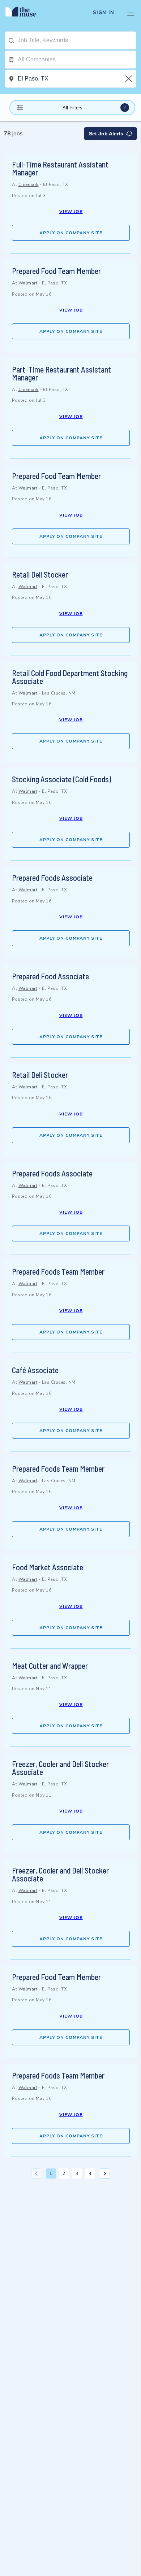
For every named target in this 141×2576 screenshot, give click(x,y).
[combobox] (77, 40)
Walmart (28, 283)
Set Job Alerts (106, 134)
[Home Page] (25, 13)
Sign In (104, 13)
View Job (71, 212)
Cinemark (29, 184)
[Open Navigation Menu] (131, 13)
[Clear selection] (129, 79)
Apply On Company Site (71, 233)
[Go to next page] (105, 2173)
